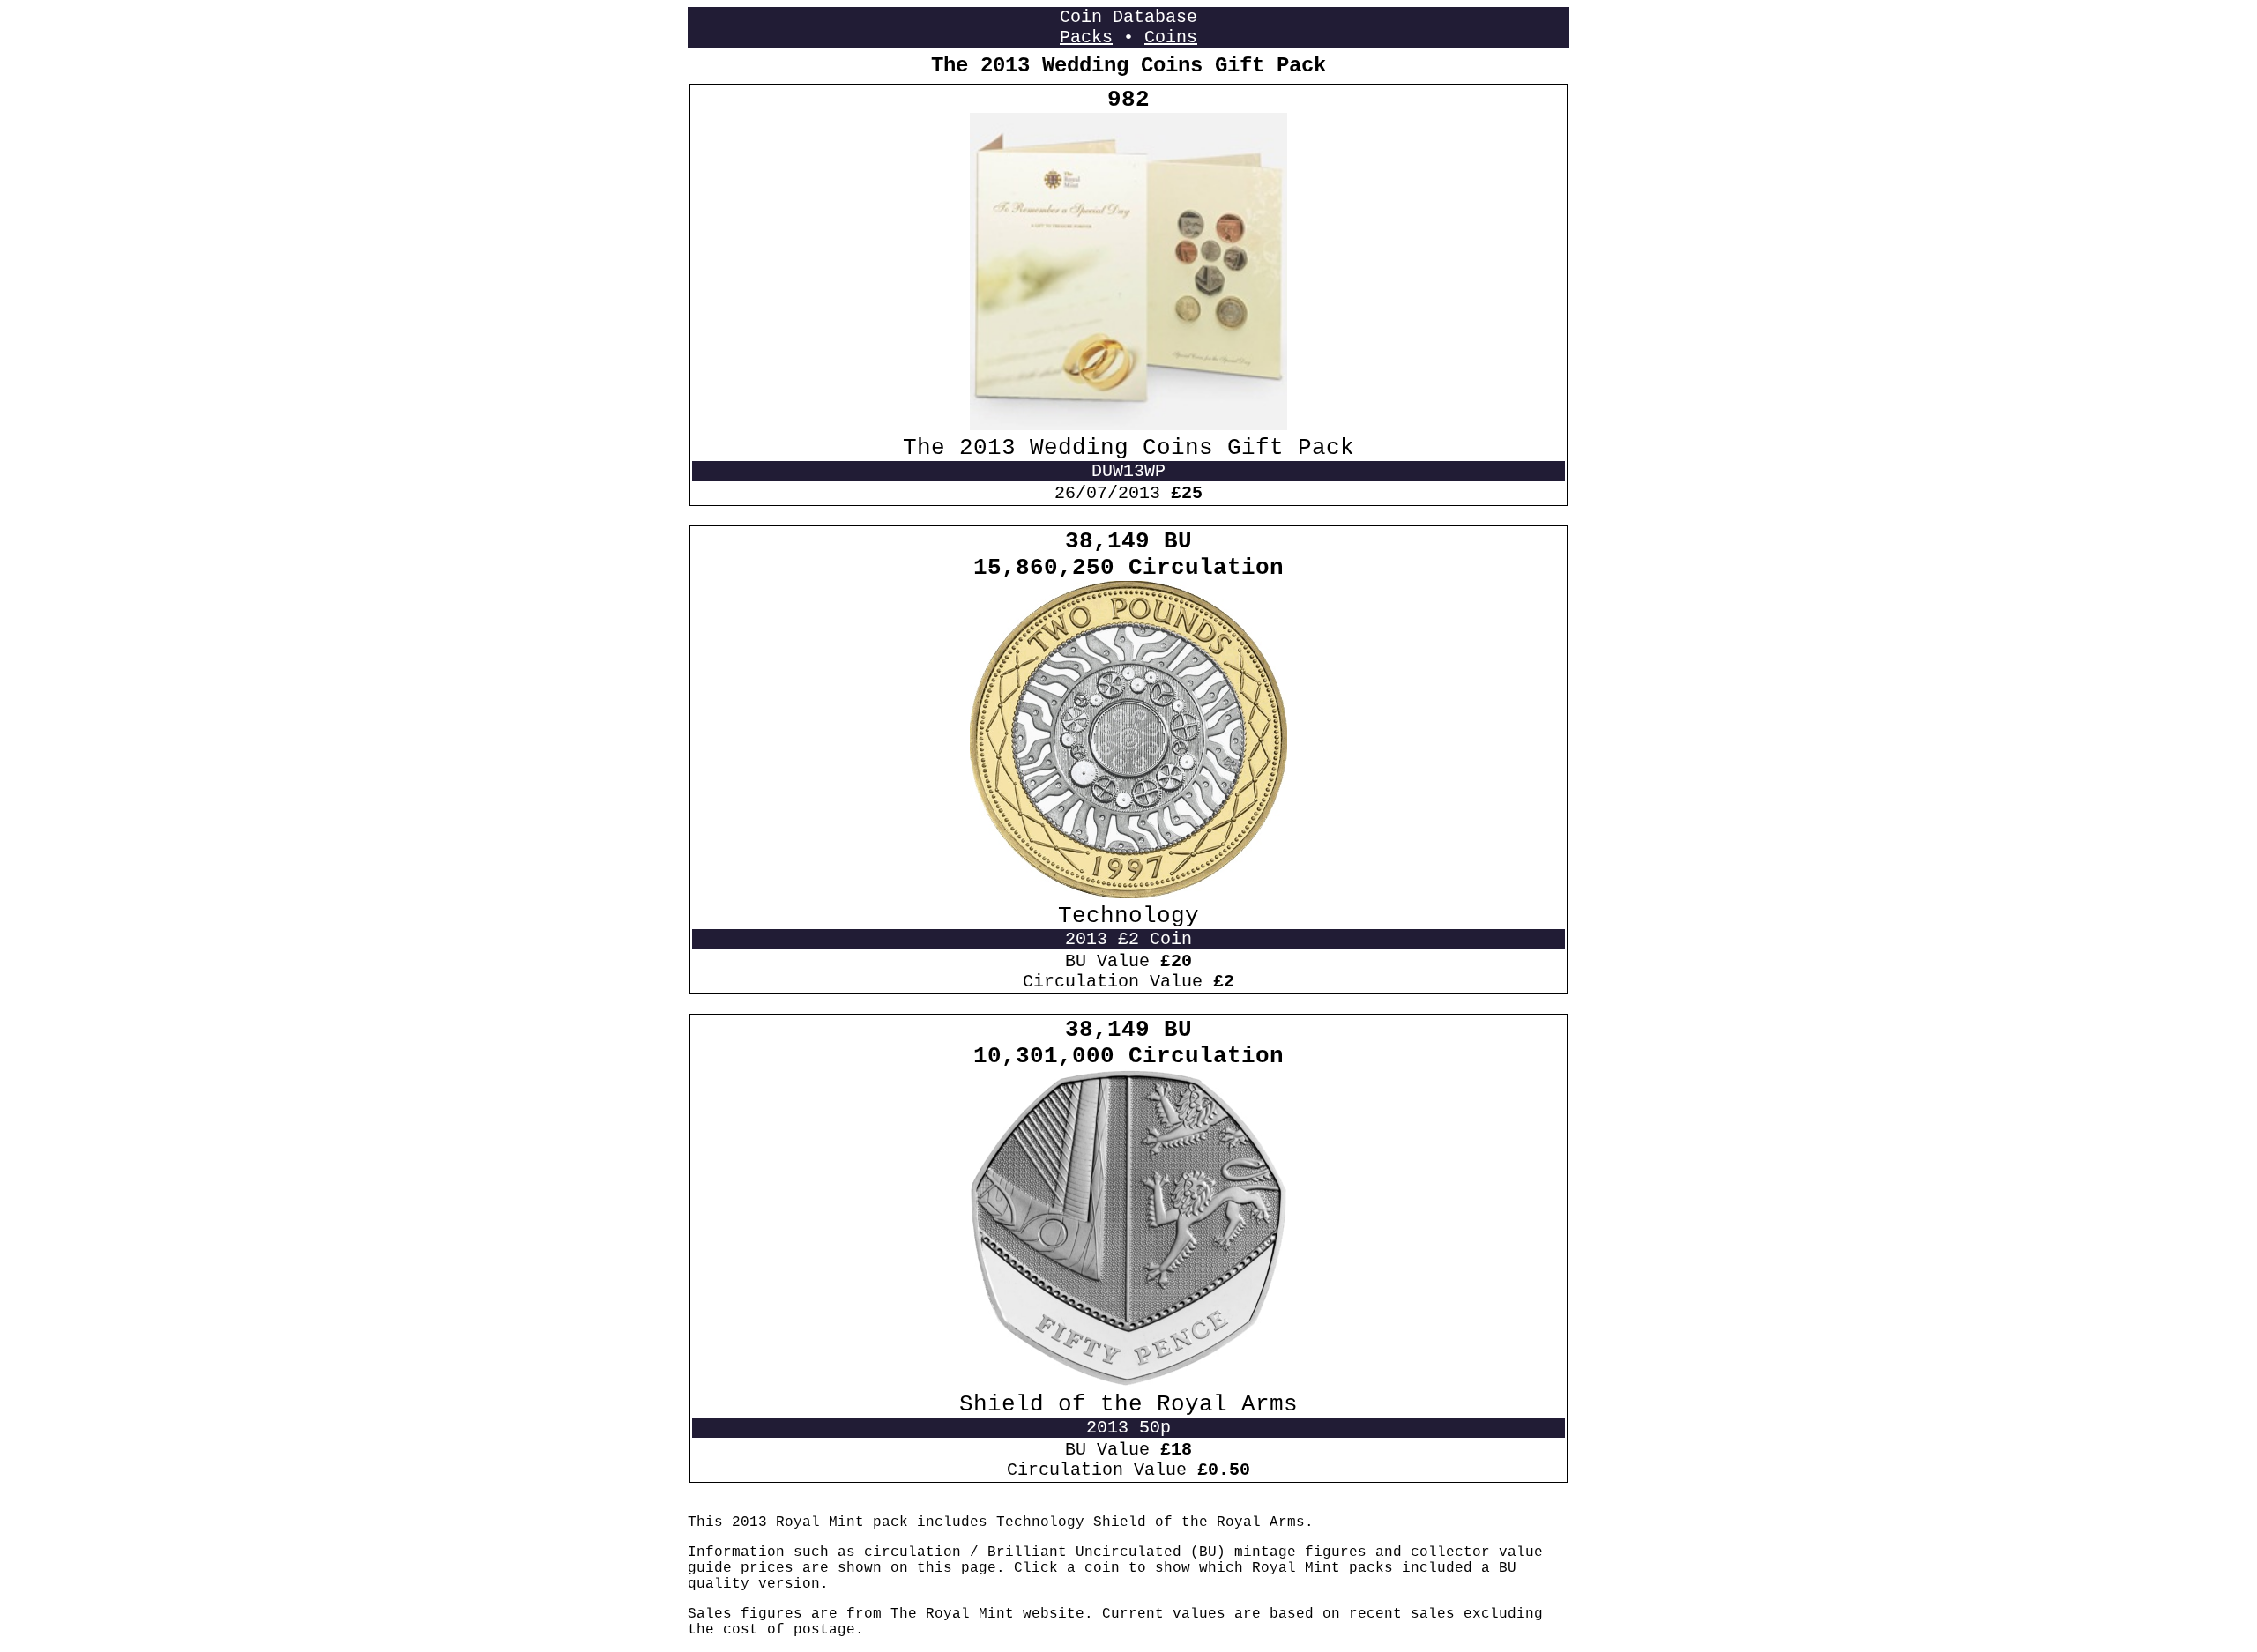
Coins (1171, 37)
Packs (1086, 37)
